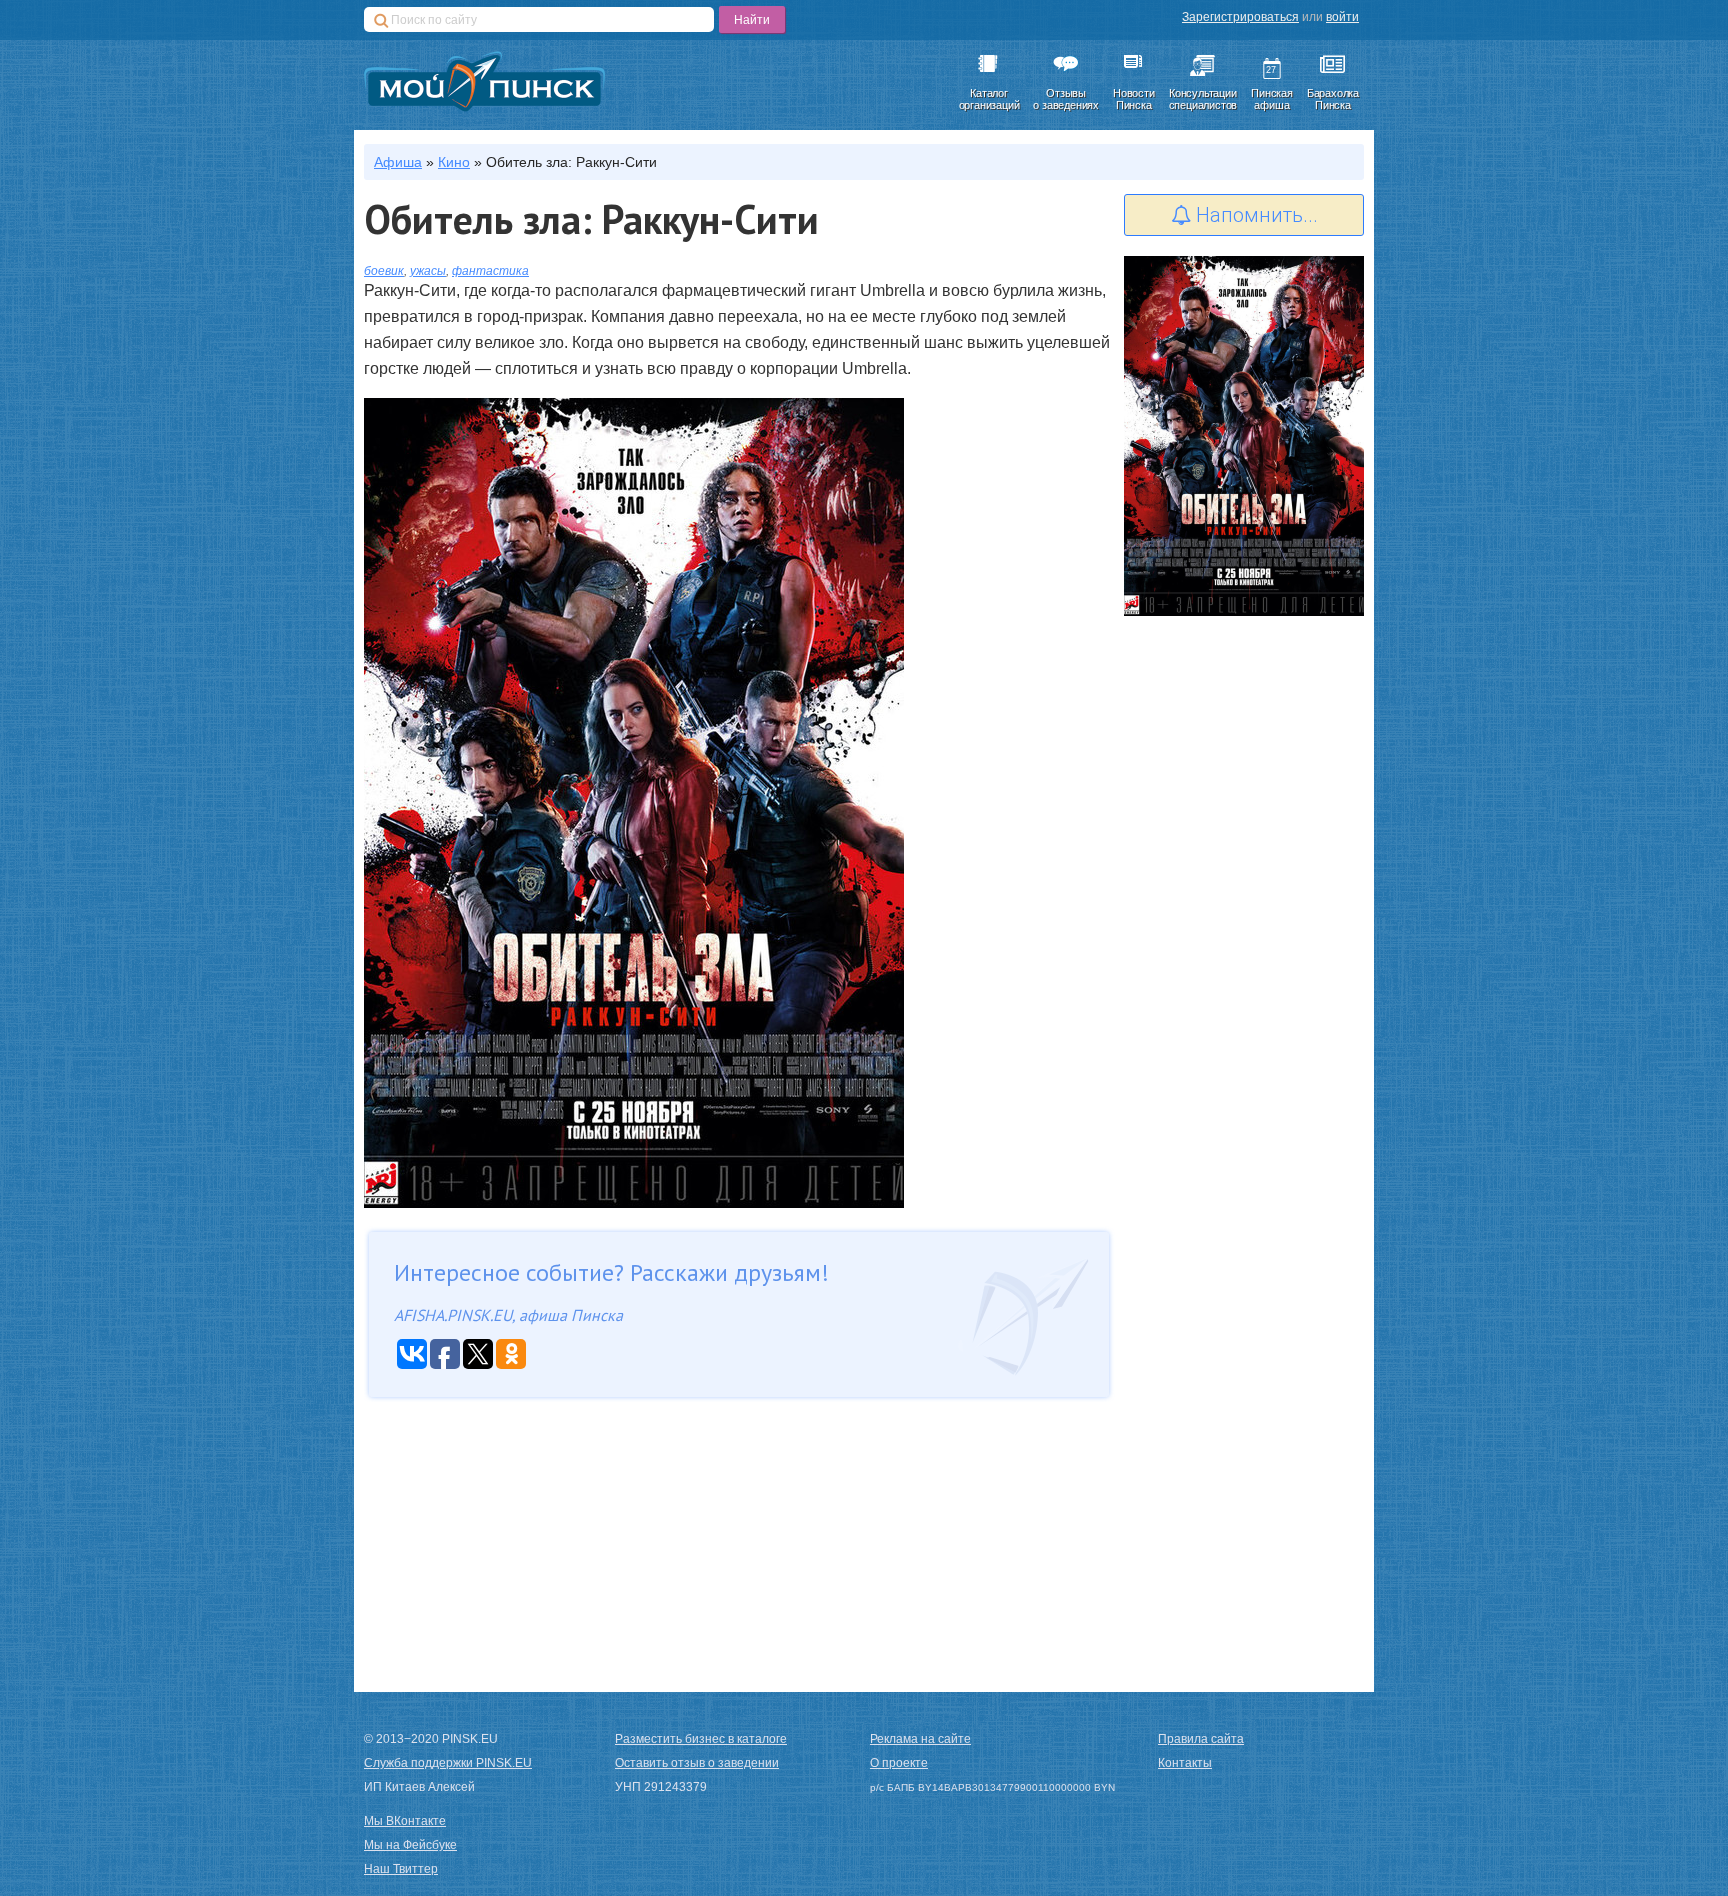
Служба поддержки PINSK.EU (448, 1763)
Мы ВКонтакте (405, 1821)
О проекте (899, 1763)
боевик (384, 271)
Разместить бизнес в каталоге (701, 1739)
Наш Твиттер (401, 1869)
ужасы (428, 271)
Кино (454, 162)
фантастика (490, 271)
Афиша (398, 162)
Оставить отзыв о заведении (697, 1763)
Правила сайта (1201, 1739)
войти (1342, 17)
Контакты (1185, 1763)
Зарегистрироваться (1240, 17)
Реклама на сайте (920, 1739)
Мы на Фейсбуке (410, 1845)
